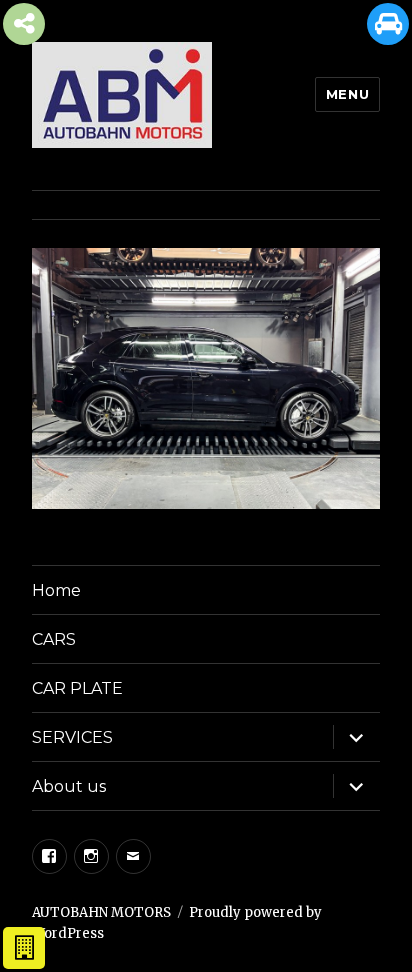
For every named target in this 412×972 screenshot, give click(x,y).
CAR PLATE (77, 688)
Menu (347, 94)
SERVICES (72, 737)
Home (56, 590)
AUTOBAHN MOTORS (101, 912)
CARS (54, 639)
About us (69, 786)
